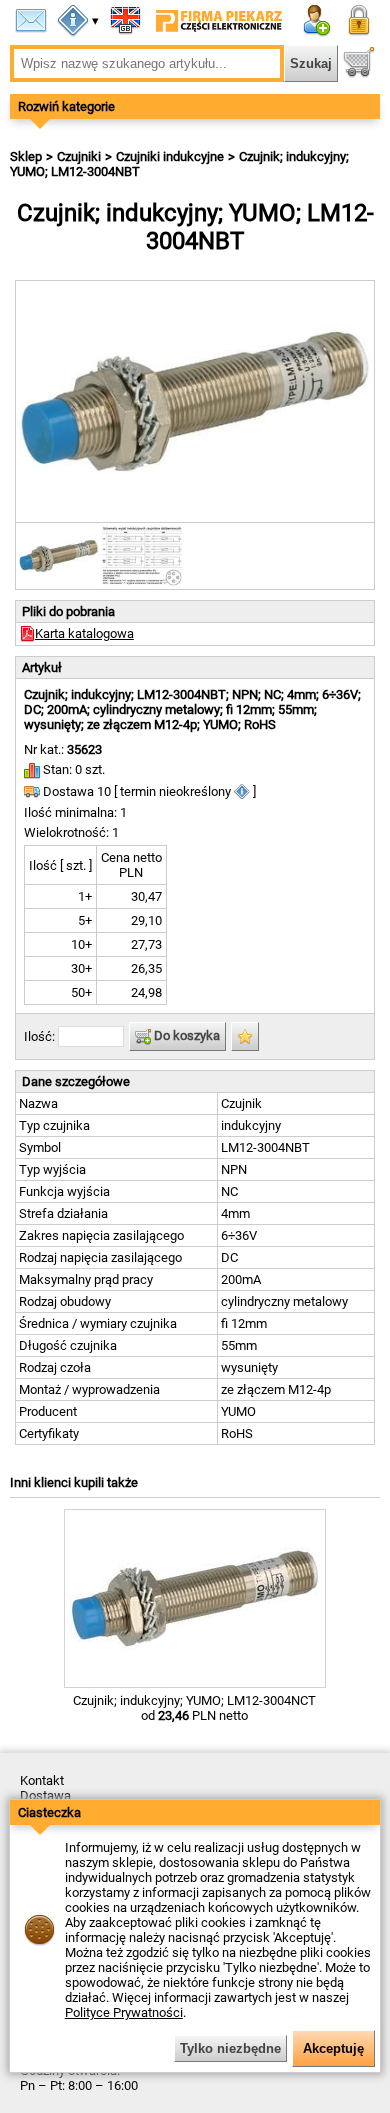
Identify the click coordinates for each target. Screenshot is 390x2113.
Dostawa (45, 1795)
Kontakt (42, 1780)
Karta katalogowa (84, 633)
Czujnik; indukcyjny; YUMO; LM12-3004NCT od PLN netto (194, 1708)
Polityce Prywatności (124, 2012)
